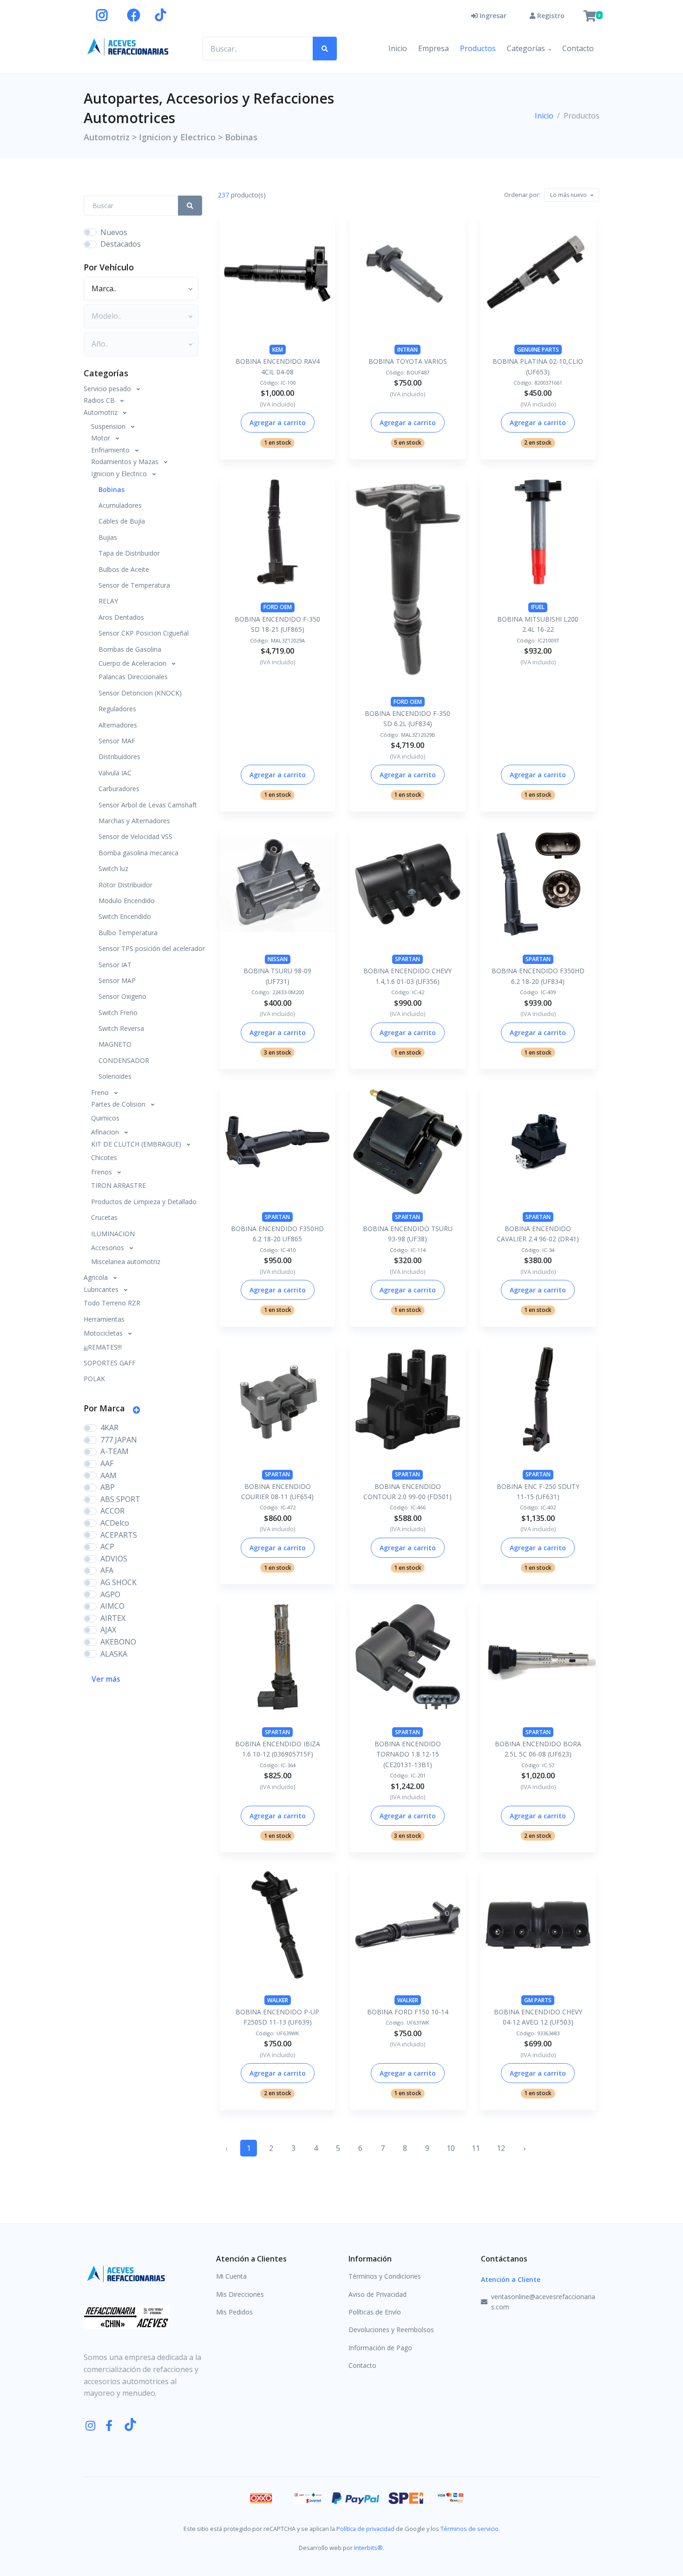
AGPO (110, 1594)
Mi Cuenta (231, 2276)
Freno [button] (101, 1092)
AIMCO (112, 1606)
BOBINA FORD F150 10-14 (408, 2012)
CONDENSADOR (124, 1060)
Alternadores (118, 725)
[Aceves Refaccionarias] (128, 47)
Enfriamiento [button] (111, 450)
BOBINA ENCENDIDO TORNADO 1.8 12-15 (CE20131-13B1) (408, 1754)
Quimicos (105, 1118)
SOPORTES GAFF (110, 1363)
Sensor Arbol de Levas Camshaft (148, 805)
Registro (550, 16)
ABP (108, 1487)
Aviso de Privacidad (378, 2294)
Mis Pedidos (234, 2312)
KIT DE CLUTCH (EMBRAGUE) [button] (137, 1144)
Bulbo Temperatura (128, 933)
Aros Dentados (121, 617)
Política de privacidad (365, 2529)
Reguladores (117, 709)
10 (451, 2148)
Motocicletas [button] (104, 1333)
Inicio (398, 48)
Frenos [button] (102, 1172)
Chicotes (104, 1157)
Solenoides (115, 1076)
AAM (108, 1475)
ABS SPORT (120, 1499)
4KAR (109, 1428)
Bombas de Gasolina (130, 649)
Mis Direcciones (240, 2294)
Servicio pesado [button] (108, 389)
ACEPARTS (119, 1535)
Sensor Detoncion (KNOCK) (140, 693)
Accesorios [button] (108, 1248)
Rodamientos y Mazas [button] (126, 462)
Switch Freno (118, 1013)
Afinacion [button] (106, 1132)
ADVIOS (114, 1559)
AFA (107, 1570)
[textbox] (568, 195)
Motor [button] (102, 438)
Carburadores (119, 789)
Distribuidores (119, 757)
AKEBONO (118, 1642)
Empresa (433, 48)
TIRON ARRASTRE (118, 1185)
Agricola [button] (97, 1277)
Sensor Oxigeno (122, 996)
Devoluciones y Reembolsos (391, 2330)
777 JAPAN (119, 1440)
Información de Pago (380, 2348)
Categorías (526, 48)
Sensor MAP (117, 980)
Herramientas (104, 1319)
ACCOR (112, 1511)
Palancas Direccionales (133, 677)
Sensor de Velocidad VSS (135, 836)
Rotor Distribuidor (125, 885)
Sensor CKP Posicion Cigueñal (144, 633)
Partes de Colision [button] (119, 1104)
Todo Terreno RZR (112, 1303)
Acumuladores (120, 505)
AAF (107, 1463)
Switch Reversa (121, 1028)
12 (501, 2148)
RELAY (108, 601)
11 (476, 2148)
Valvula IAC (115, 773)
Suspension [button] (109, 426)
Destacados (121, 244)
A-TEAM (115, 1451)
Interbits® (368, 2548)
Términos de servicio (470, 2529)
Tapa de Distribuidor (129, 553)
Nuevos (114, 232)
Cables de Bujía (122, 521)
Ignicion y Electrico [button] (120, 474)
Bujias (108, 537)
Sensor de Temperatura (134, 585)
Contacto (578, 48)
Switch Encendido (125, 916)
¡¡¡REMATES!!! (103, 1347)
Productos (478, 48)
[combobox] (572, 195)
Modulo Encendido (127, 901)
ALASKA (114, 1654)
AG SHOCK (118, 1582)
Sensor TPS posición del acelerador (150, 948)
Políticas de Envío (375, 2312)
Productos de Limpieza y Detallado (144, 1202)
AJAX (108, 1630)
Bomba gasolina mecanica (138, 853)
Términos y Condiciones (385, 2276)
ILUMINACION (113, 1234)
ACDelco (115, 1523)
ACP (107, 1547)
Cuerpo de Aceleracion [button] (133, 663)
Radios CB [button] (100, 400)
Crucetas (104, 1217)
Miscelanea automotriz (126, 1262)
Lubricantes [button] (102, 1289)
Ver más (106, 1679)
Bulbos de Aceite (124, 569)
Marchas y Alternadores (134, 821)
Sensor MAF (117, 741)
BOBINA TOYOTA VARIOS (408, 361)
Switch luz (113, 868)
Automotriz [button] (102, 412)
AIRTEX (113, 1618)
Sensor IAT (115, 965)
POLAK (94, 1379)
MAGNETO (115, 1044)
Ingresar (492, 16)
